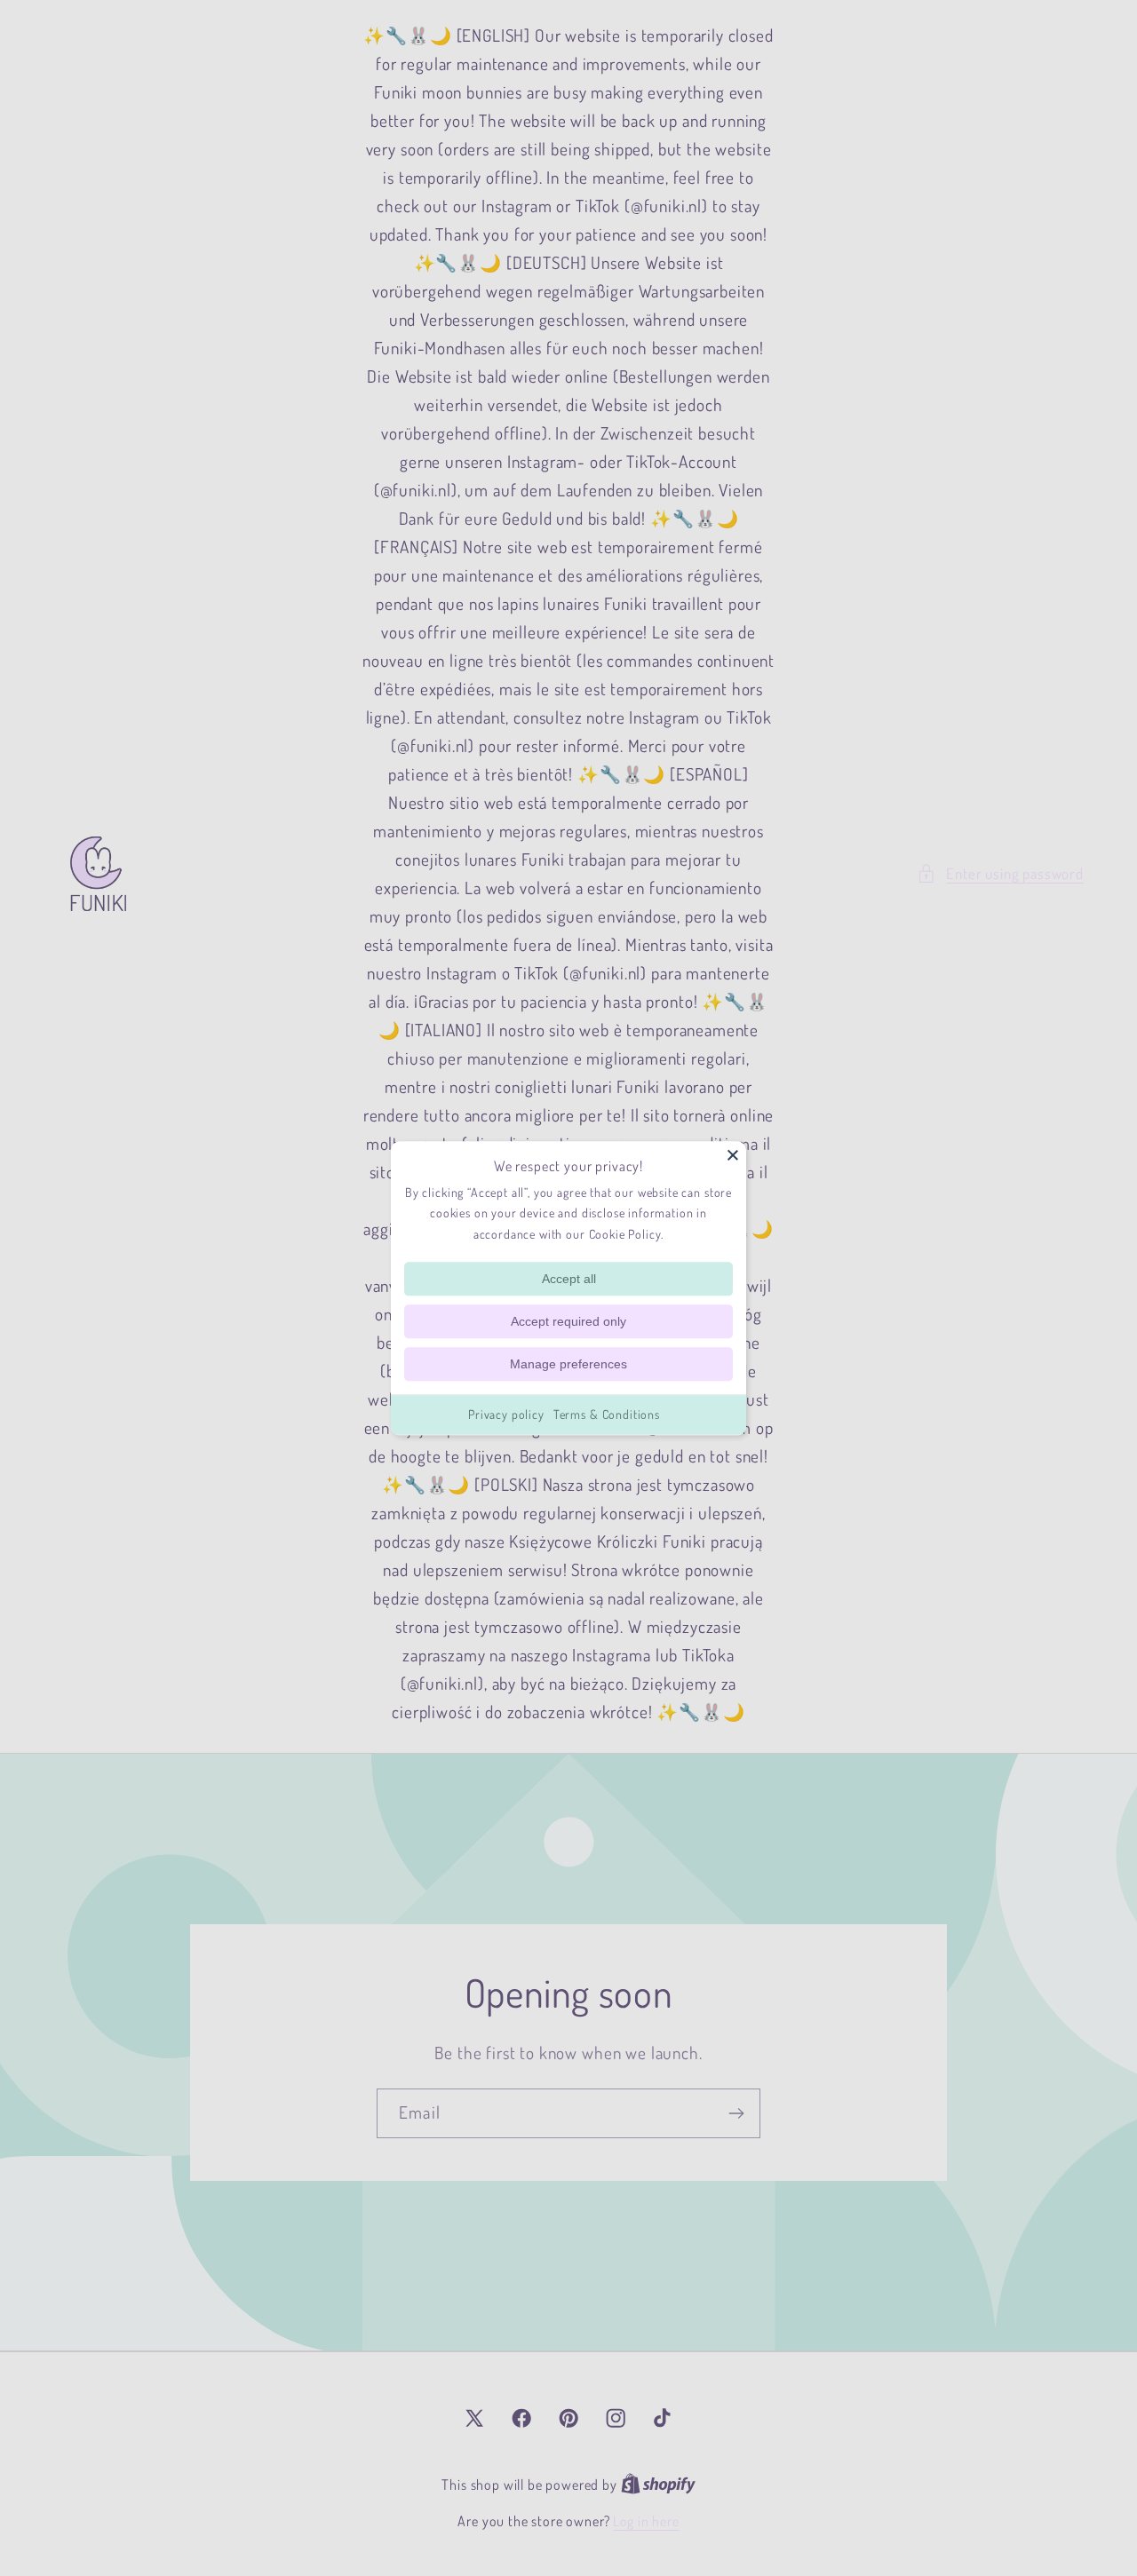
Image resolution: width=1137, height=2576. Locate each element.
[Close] (733, 1154)
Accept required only (568, 1321)
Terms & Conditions (607, 1414)
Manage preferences (568, 1364)
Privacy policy (506, 1414)
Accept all (569, 1279)
